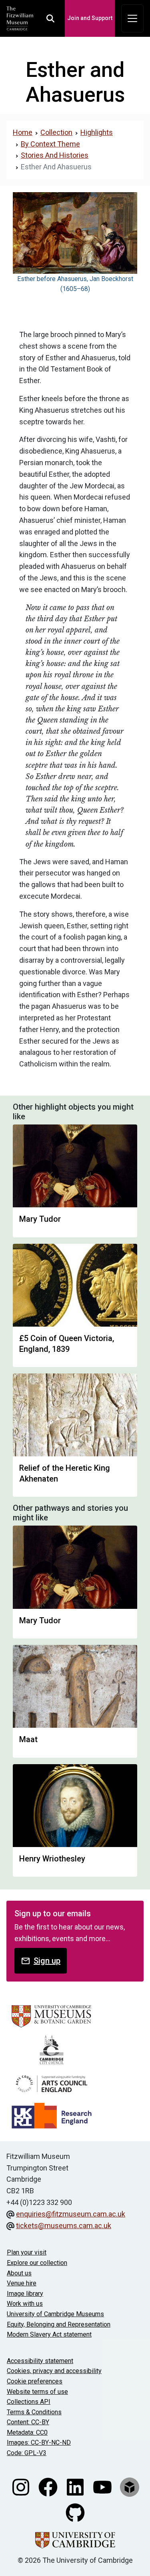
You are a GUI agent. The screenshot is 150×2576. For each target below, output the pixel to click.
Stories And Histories (55, 155)
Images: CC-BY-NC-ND (39, 2442)
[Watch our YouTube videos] (103, 2486)
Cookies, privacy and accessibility (54, 2371)
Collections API (29, 2402)
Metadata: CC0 (27, 2432)
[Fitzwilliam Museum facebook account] (49, 2486)
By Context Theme (50, 144)
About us (19, 2273)
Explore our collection (37, 2263)
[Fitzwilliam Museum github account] (75, 2512)
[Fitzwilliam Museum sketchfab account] (130, 2486)
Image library (25, 2294)
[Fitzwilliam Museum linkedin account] (76, 2486)
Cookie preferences (35, 2381)
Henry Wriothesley (52, 1859)
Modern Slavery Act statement (49, 2334)
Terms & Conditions (34, 2412)
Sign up (47, 1961)
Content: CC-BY (28, 2422)
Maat (28, 1739)
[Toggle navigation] (132, 18)
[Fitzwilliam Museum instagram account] (22, 2486)
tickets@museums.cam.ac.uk (64, 2226)
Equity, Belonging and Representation (59, 2324)
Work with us (25, 2304)
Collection (56, 132)
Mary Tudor (40, 1219)
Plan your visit (27, 2252)
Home (23, 132)
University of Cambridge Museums (55, 2314)
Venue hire (22, 2283)
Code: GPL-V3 (27, 2453)
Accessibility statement (40, 2361)
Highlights (97, 132)
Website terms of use (37, 2392)
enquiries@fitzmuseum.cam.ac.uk (71, 2214)
